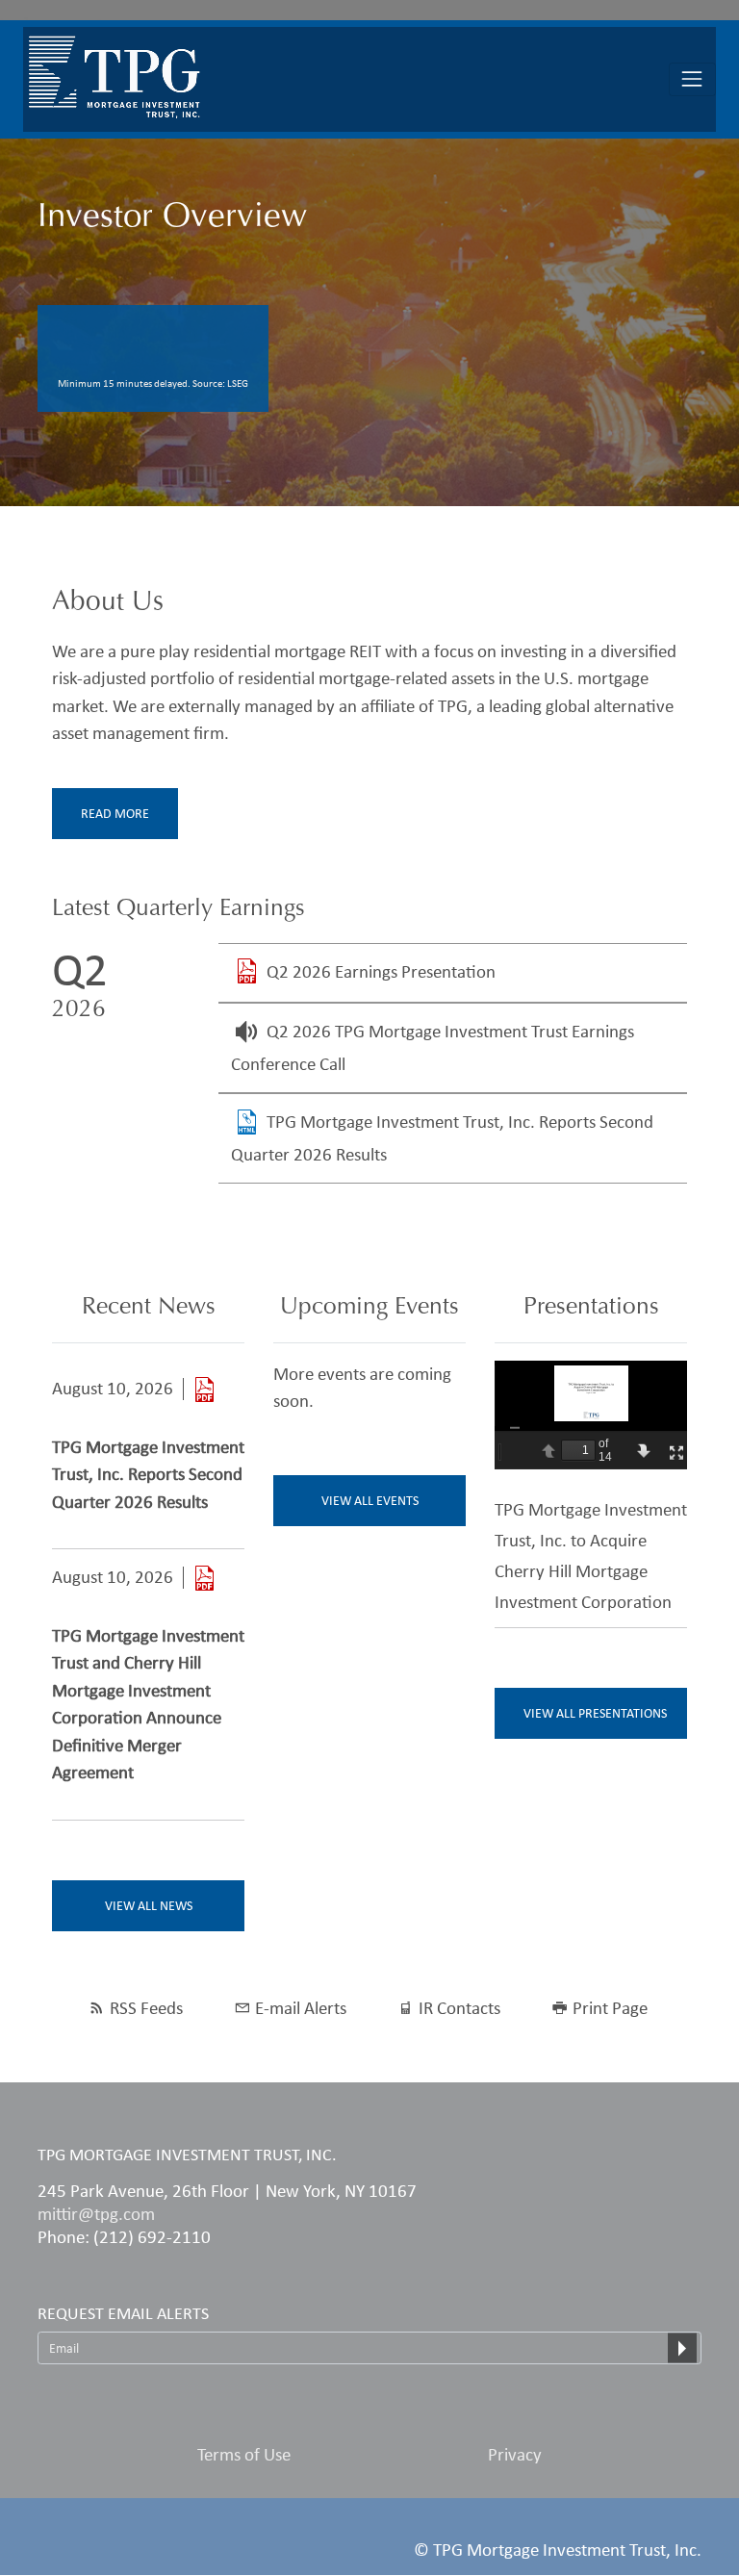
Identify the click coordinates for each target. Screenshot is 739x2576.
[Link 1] (204, 1389)
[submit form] (682, 2348)
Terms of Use (244, 2454)
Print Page (610, 2008)
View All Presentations (595, 1713)
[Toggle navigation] (692, 79)
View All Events (370, 1501)
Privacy (515, 2454)
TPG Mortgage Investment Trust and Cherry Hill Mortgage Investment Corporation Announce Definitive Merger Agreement (148, 1704)
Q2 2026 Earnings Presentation (381, 971)
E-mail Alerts (301, 2008)
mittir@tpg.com (96, 2214)
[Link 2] (204, 1578)
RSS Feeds (146, 2008)
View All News (149, 1906)
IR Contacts (459, 2008)
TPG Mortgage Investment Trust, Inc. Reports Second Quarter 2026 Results (148, 1474)
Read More (115, 814)
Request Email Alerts (123, 2313)
